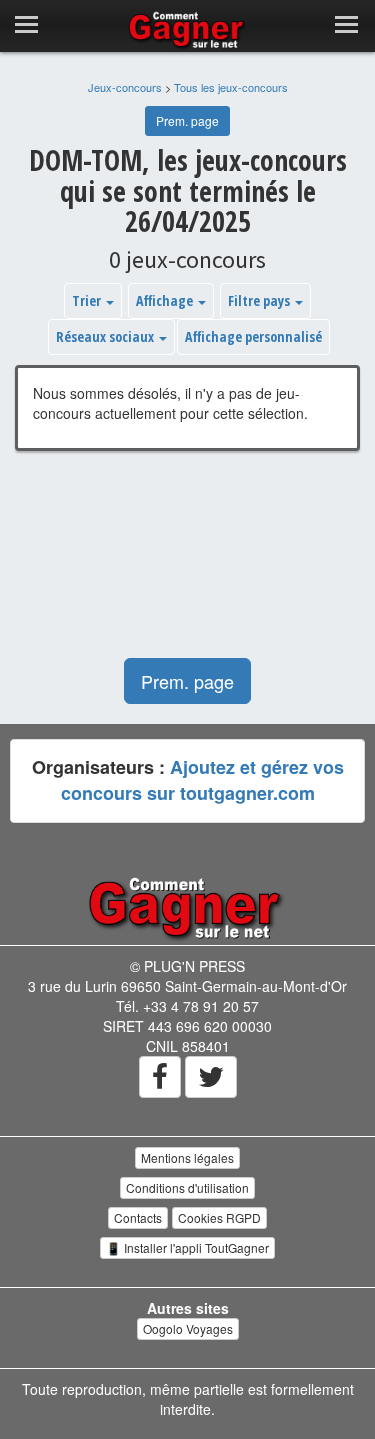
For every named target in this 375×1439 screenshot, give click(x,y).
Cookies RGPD (219, 1217)
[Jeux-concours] (188, 907)
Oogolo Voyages (188, 1328)
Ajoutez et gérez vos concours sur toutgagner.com (202, 780)
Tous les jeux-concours (231, 87)
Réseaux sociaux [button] (106, 336)
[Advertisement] (187, 564)
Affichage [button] (166, 300)
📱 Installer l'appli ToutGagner (187, 1247)
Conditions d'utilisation (187, 1187)
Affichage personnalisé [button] (253, 336)
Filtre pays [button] (260, 300)
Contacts (138, 1217)
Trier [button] (88, 300)
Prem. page (187, 120)
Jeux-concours (125, 87)
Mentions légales (187, 1157)
